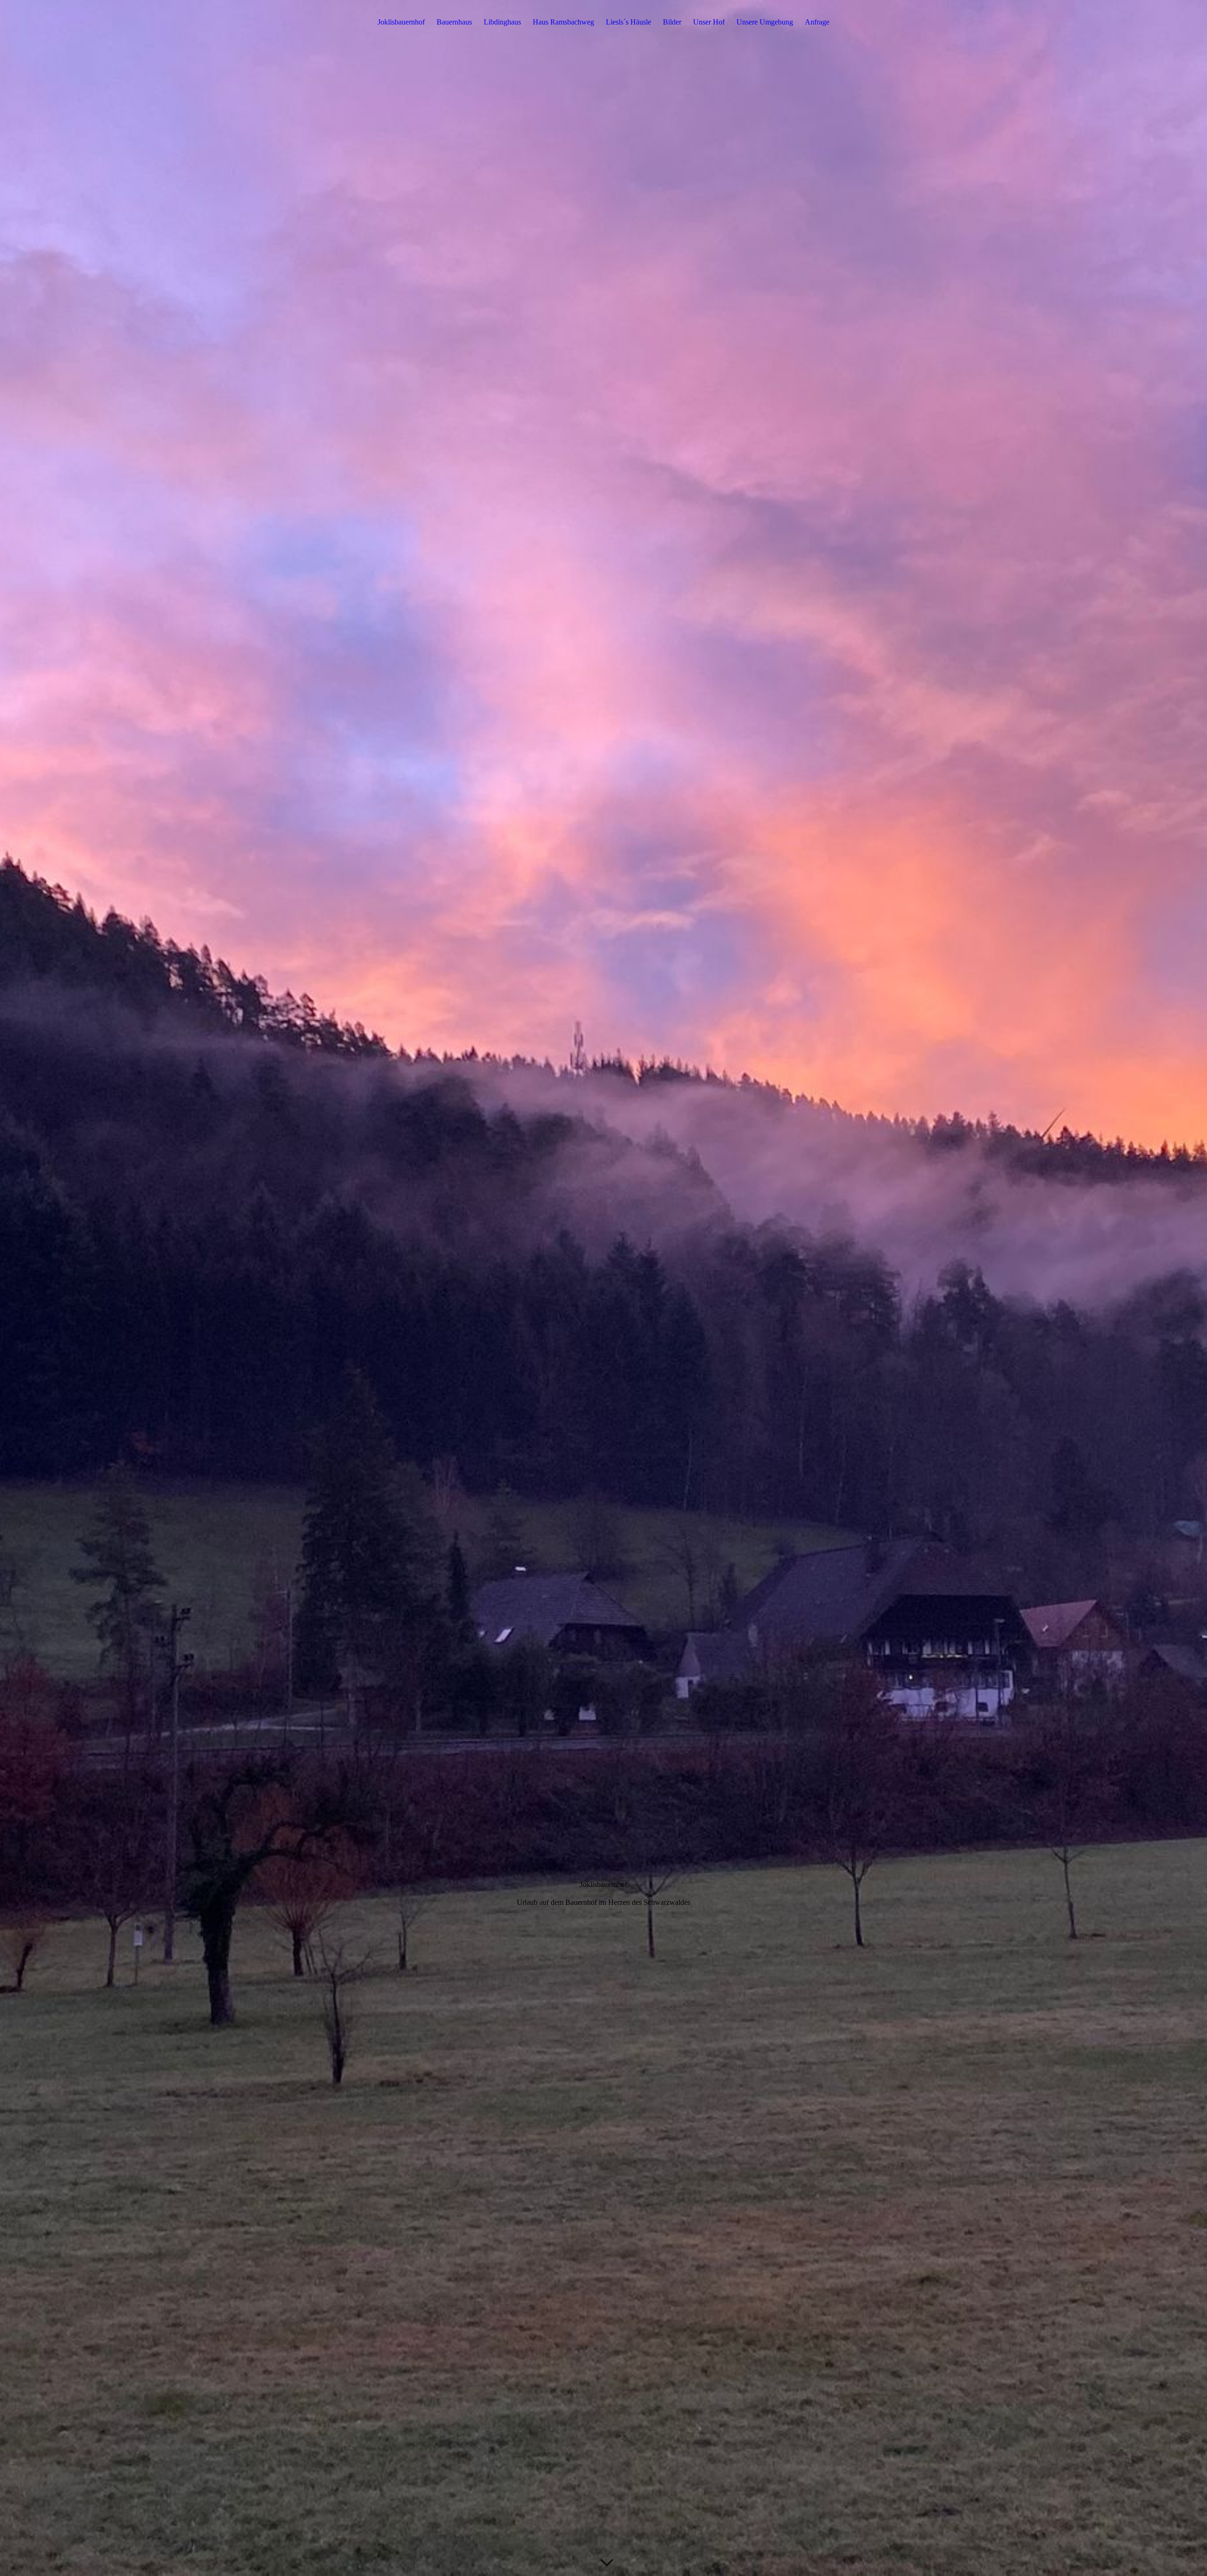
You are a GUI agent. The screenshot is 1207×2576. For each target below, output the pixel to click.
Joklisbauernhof (401, 22)
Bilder (672, 22)
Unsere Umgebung (765, 22)
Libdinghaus (502, 22)
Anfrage (817, 22)
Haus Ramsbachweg (563, 22)
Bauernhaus (454, 22)
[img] (603, 1288)
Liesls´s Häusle (628, 22)
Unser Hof (709, 22)
